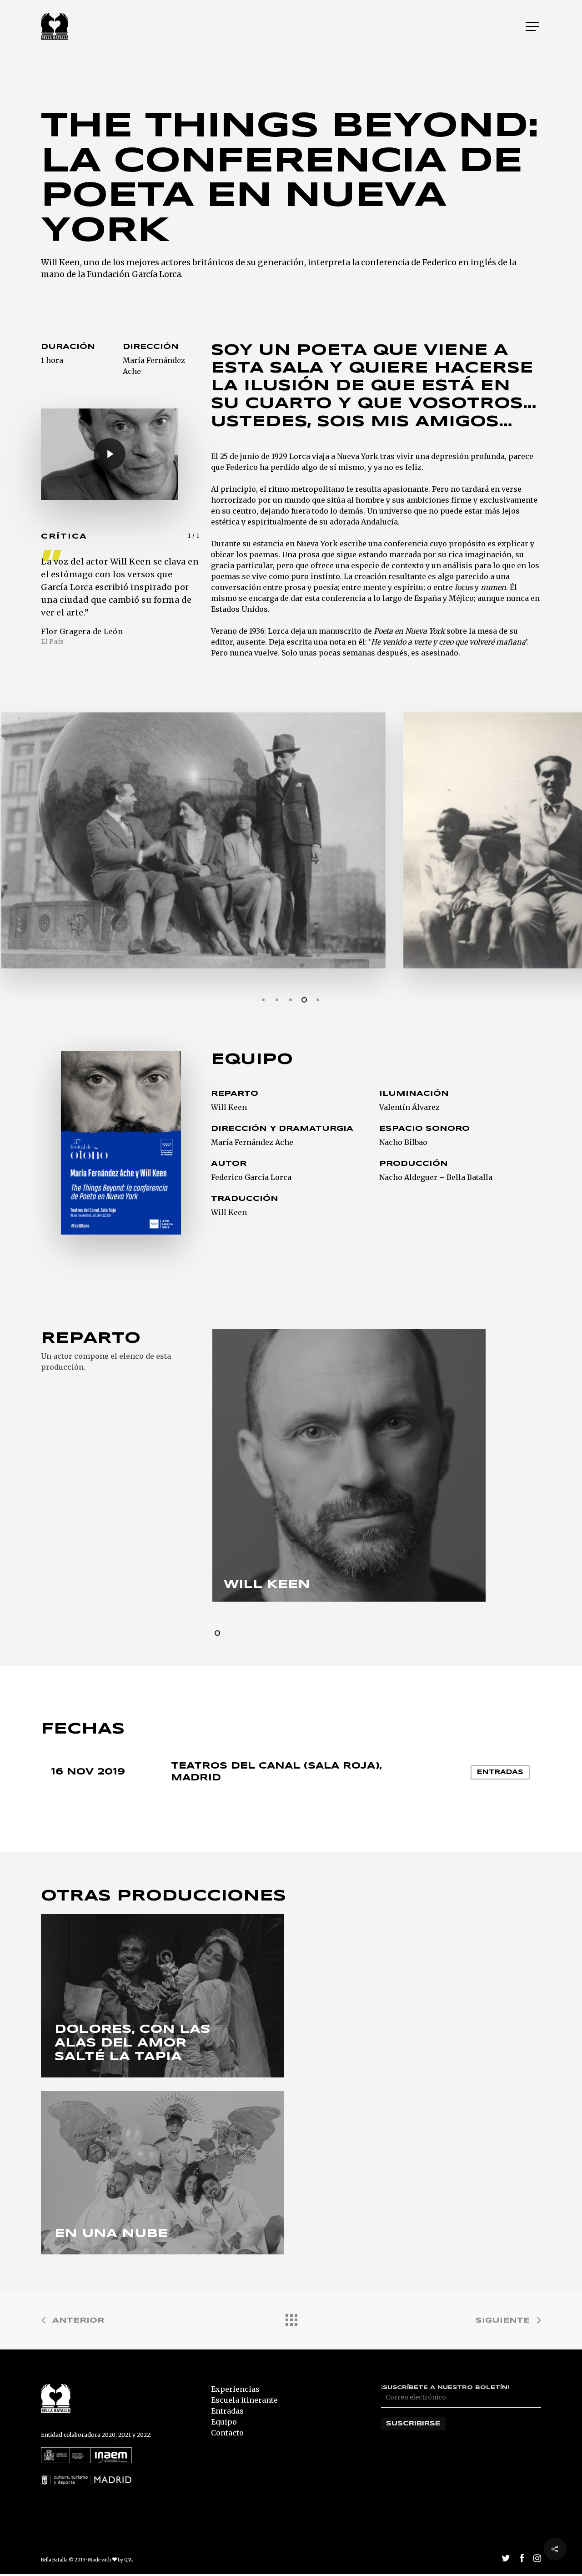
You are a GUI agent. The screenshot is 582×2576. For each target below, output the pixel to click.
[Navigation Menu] (533, 26)
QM (128, 2560)
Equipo (224, 2422)
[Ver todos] (291, 2318)
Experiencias (235, 2389)
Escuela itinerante (244, 2400)
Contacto (227, 2433)
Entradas (500, 1772)
